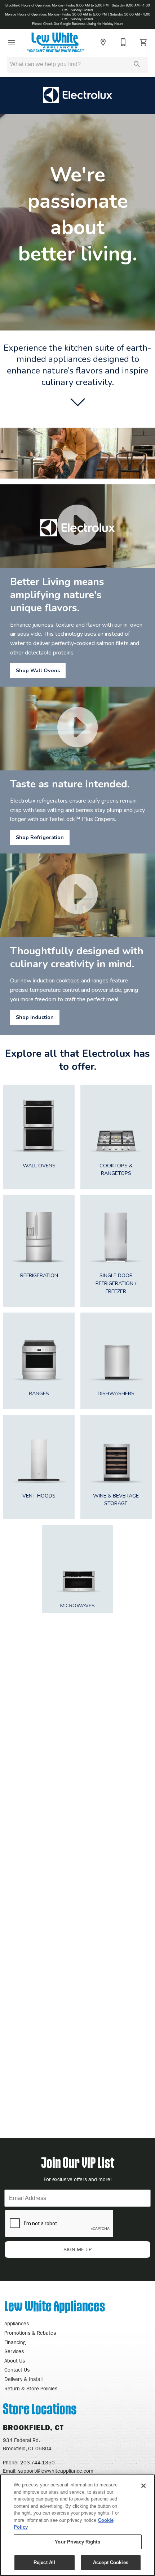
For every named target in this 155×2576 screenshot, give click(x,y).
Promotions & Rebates (30, 2333)
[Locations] (103, 42)
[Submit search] (137, 64)
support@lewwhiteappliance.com (56, 2471)
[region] (77, 2525)
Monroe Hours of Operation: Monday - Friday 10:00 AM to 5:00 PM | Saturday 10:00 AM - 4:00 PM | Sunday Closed (78, 17)
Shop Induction (35, 1017)
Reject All (44, 2562)
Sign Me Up (77, 2250)
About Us (15, 2361)
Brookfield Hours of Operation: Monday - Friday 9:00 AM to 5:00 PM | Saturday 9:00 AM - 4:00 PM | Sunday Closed (78, 8)
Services (14, 2352)
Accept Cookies (111, 2562)
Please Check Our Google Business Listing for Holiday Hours (78, 24)
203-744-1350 (37, 2463)
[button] (12, 42)
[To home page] (56, 42)
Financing (15, 2342)
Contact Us (17, 2370)
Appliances (17, 2324)
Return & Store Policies (31, 2389)
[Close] (143, 2486)
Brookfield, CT (33, 2428)
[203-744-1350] (123, 42)
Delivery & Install (23, 2379)
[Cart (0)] (143, 42)
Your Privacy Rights (77, 2542)
